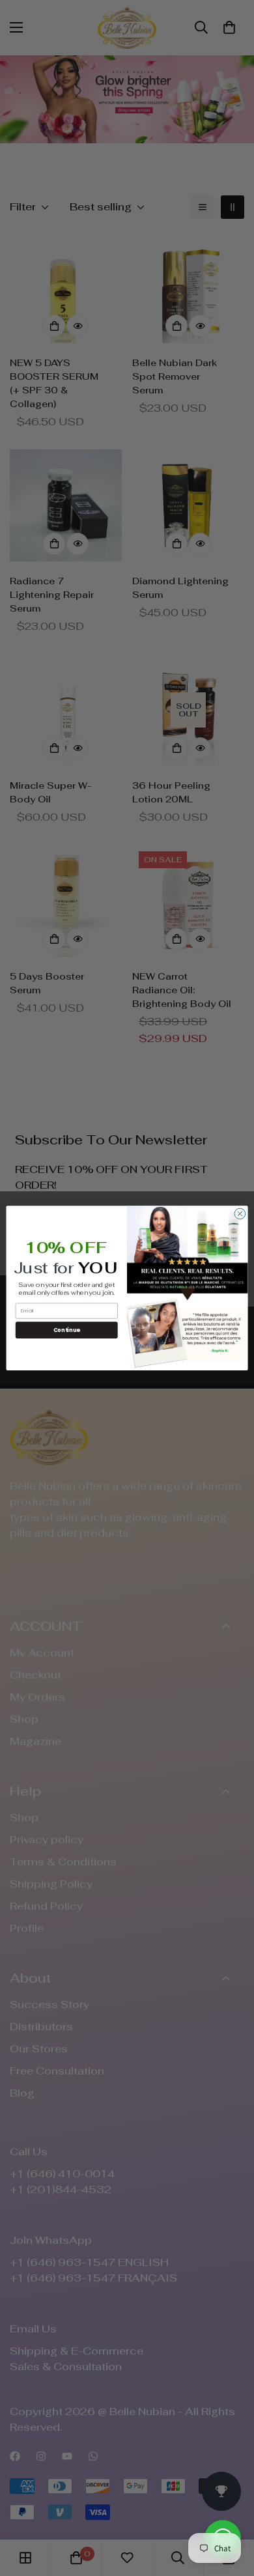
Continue (67, 1329)
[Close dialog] (240, 1214)
